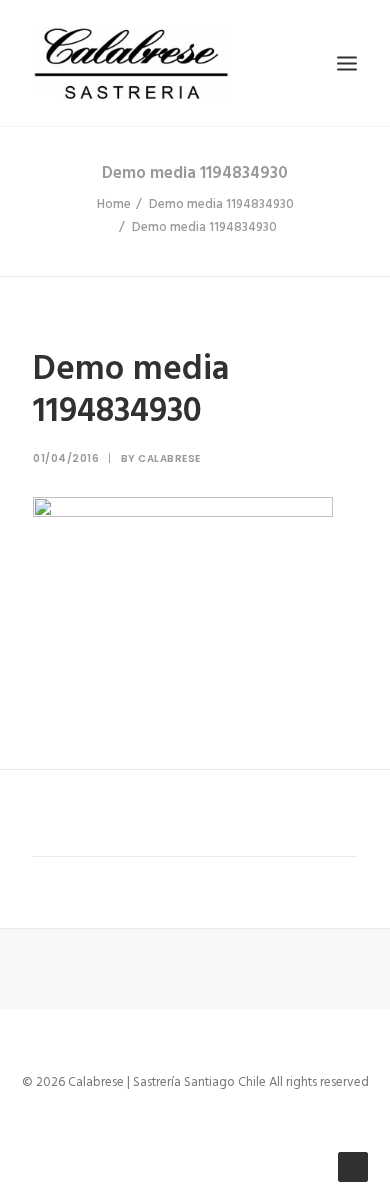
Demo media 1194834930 (221, 204)
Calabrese (169, 458)
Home (114, 204)
